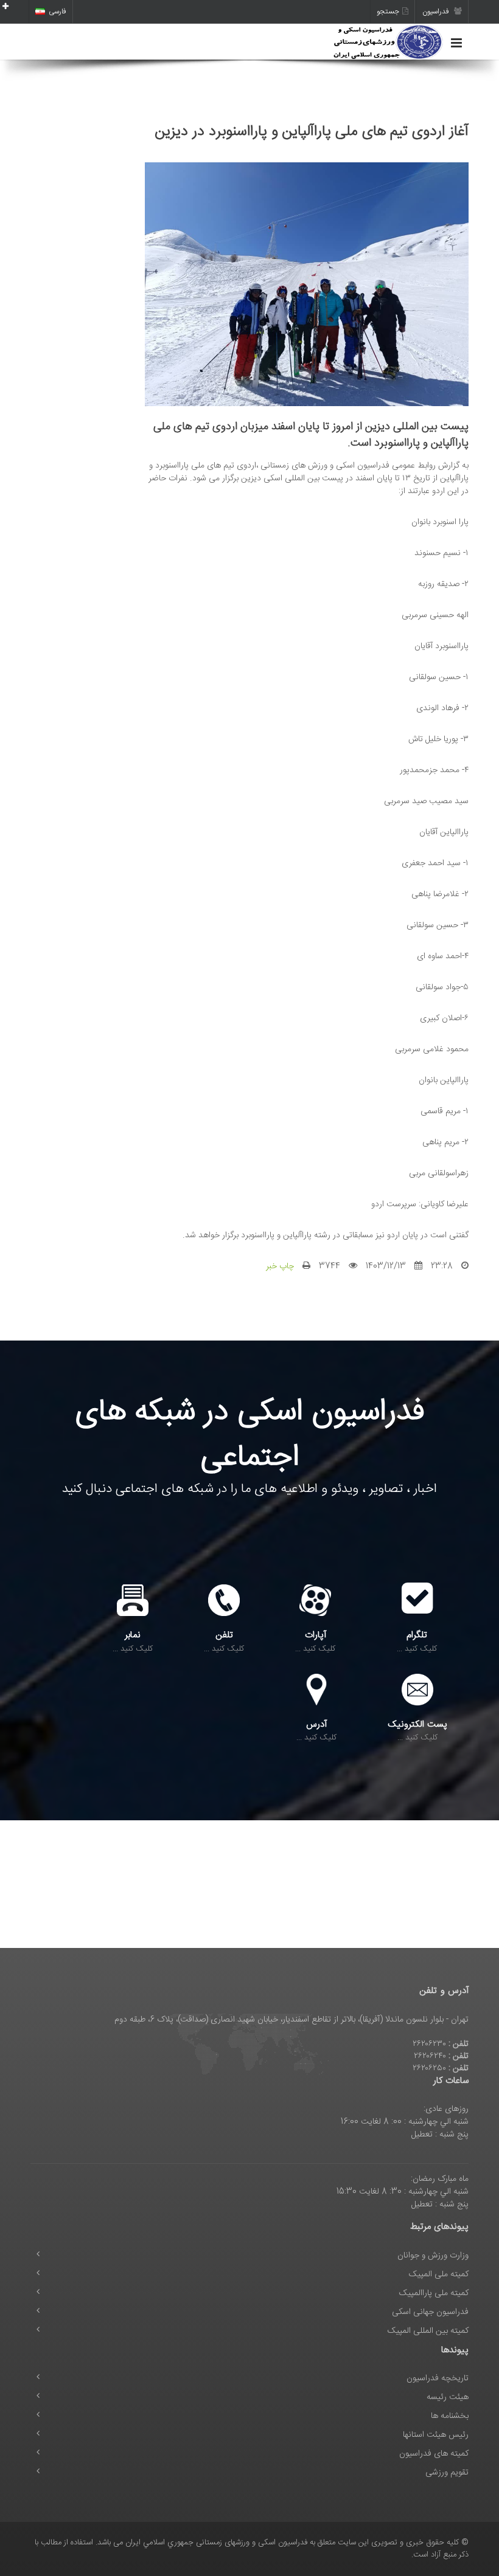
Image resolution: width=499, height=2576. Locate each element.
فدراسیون (437, 12)
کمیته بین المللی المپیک (428, 2331)
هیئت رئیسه (448, 2397)
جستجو (388, 12)
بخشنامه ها (450, 2416)
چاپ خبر (280, 1266)
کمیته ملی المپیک (439, 2274)
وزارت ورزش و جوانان (433, 2256)
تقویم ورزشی (447, 2473)
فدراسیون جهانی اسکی (430, 2312)
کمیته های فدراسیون (434, 2454)
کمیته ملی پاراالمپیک (434, 2293)
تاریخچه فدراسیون (438, 2378)
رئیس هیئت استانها (436, 2435)
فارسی (58, 12)
